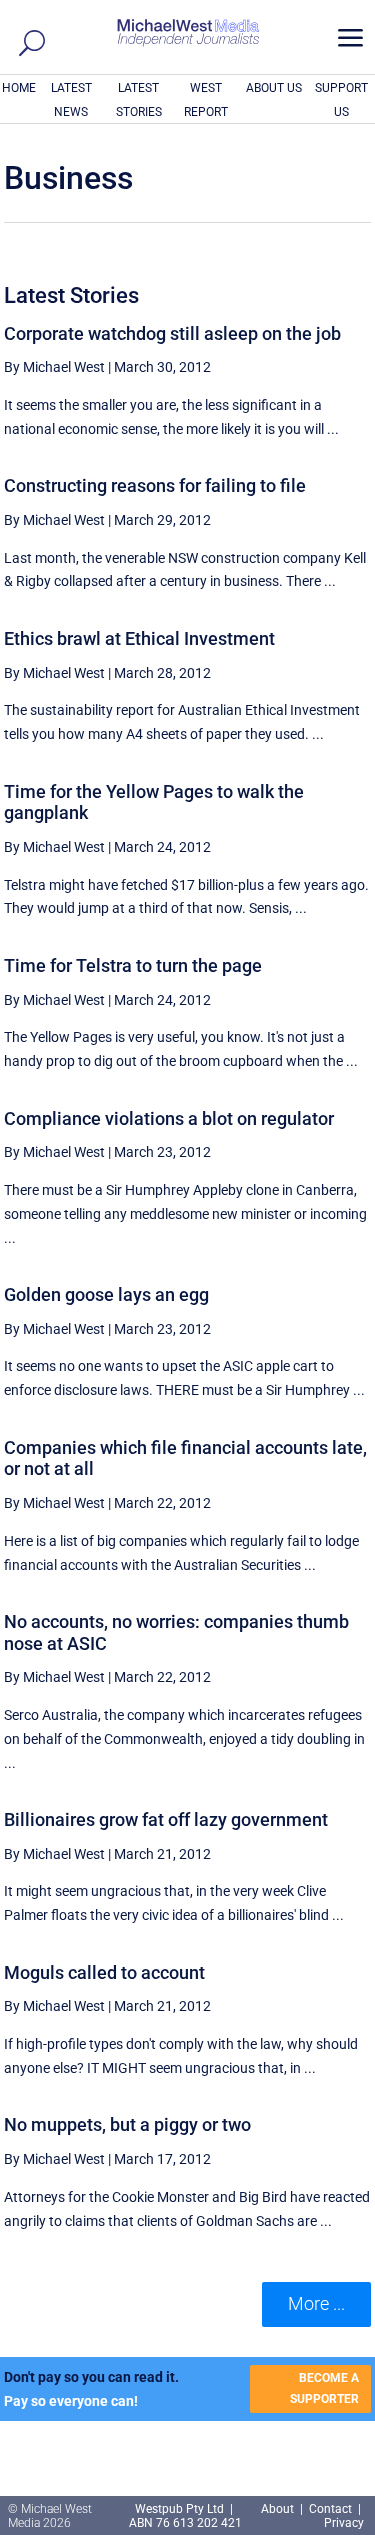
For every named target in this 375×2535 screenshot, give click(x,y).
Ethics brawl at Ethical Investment (139, 638)
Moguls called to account (104, 1972)
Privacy (344, 2523)
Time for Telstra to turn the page (133, 965)
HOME (19, 88)
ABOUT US (274, 88)
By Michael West (54, 367)
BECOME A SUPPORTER (324, 2388)
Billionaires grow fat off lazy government (166, 1819)
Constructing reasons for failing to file (155, 485)
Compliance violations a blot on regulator (169, 1118)
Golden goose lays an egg (106, 1294)
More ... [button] (316, 2303)
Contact (330, 2509)
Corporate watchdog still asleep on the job (172, 333)
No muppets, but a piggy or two (127, 2124)
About (279, 2509)
